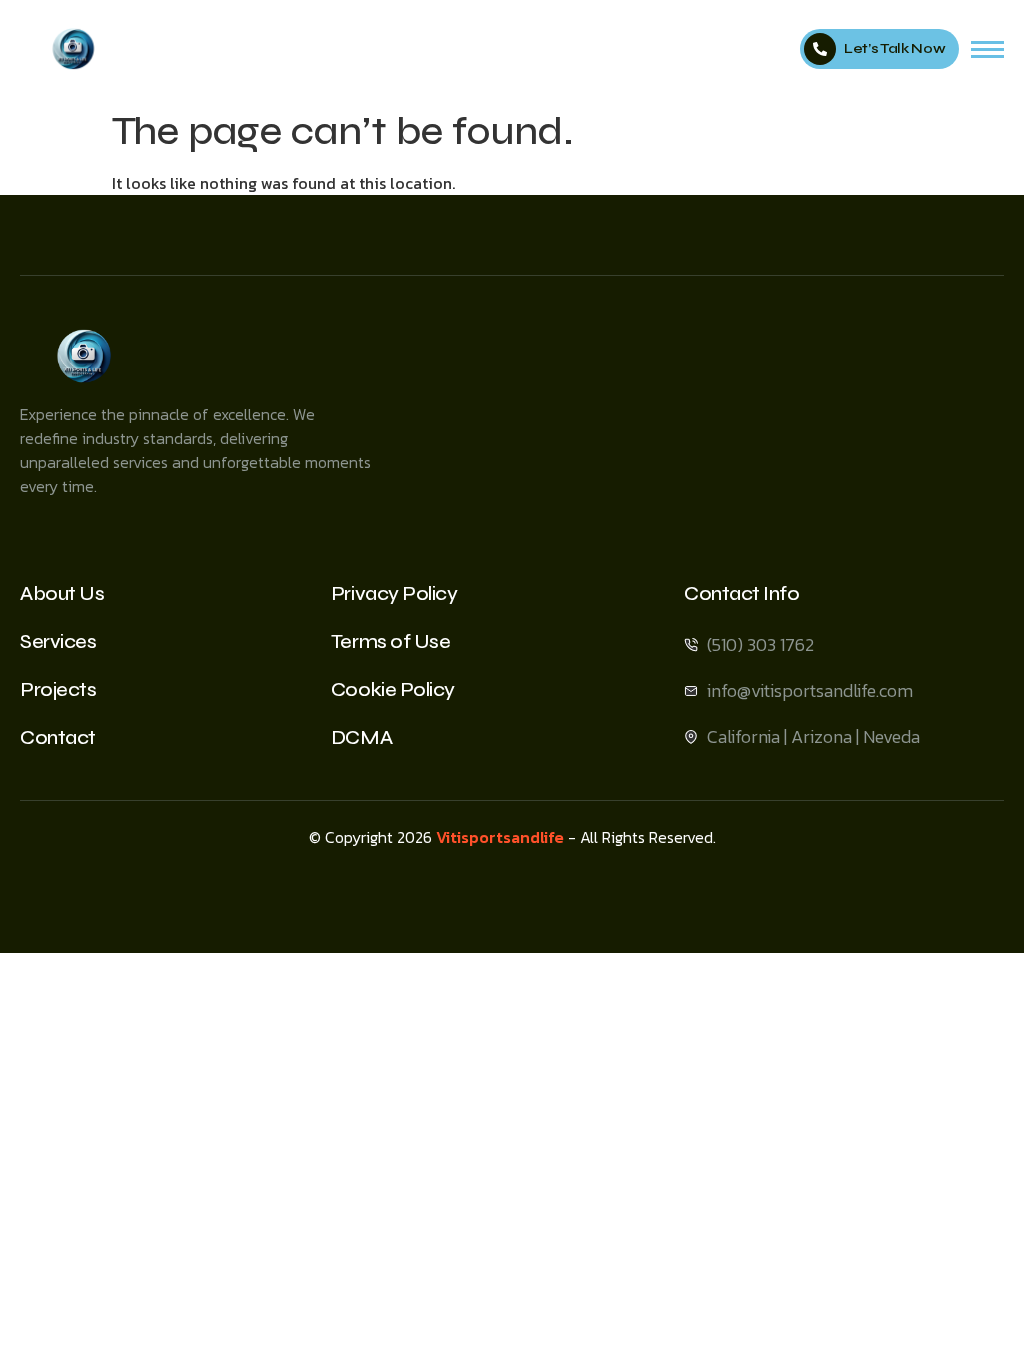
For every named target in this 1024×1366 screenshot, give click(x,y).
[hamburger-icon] (987, 49)
